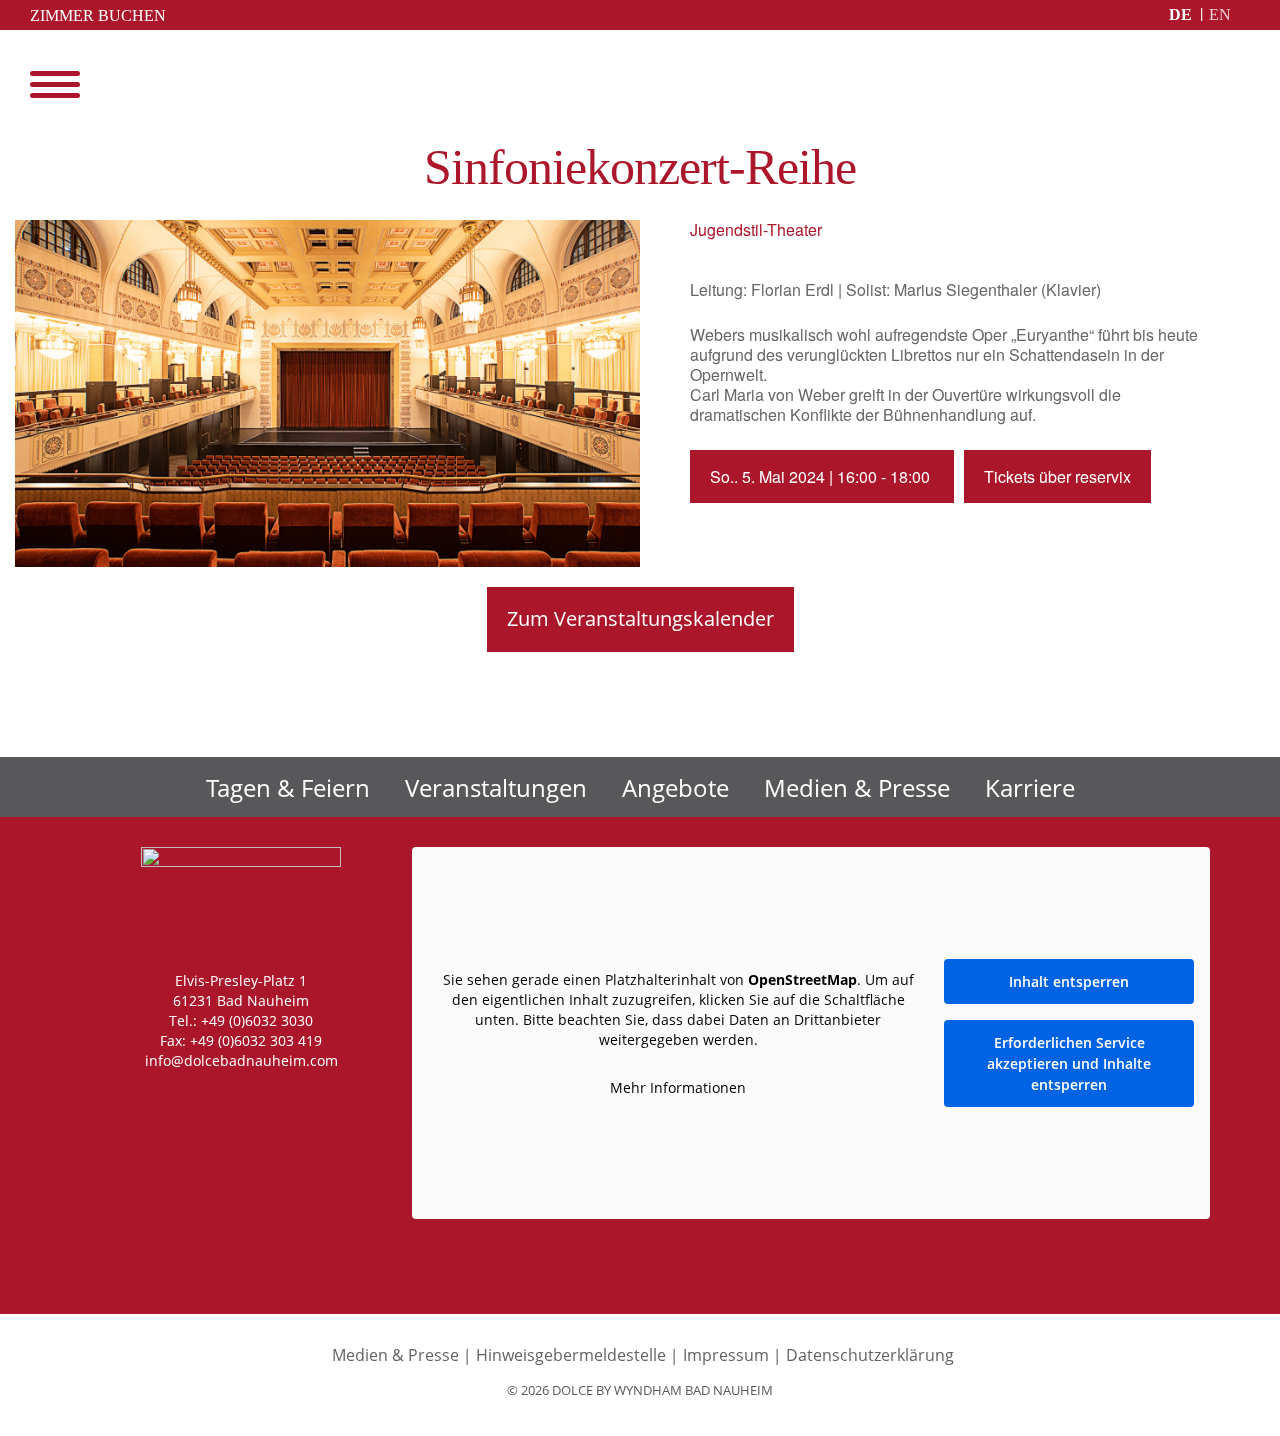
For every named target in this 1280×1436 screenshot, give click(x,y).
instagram (152, 1099)
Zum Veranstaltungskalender (640, 618)
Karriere (1030, 787)
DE (1180, 14)
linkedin (278, 1099)
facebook (193, 1099)
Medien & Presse (857, 787)
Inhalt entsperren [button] (1069, 981)
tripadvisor (319, 1099)
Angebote (675, 787)
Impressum (726, 1355)
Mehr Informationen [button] (678, 1088)
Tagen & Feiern (288, 787)
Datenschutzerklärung (870, 1355)
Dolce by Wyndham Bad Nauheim (640, 87)
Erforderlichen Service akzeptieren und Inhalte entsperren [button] (1069, 1063)
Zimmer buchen (98, 15)
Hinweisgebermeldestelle (571, 1355)
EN (1220, 14)
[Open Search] (1240, 84)
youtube (236, 1099)
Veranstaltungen (496, 787)
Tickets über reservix (1057, 476)
